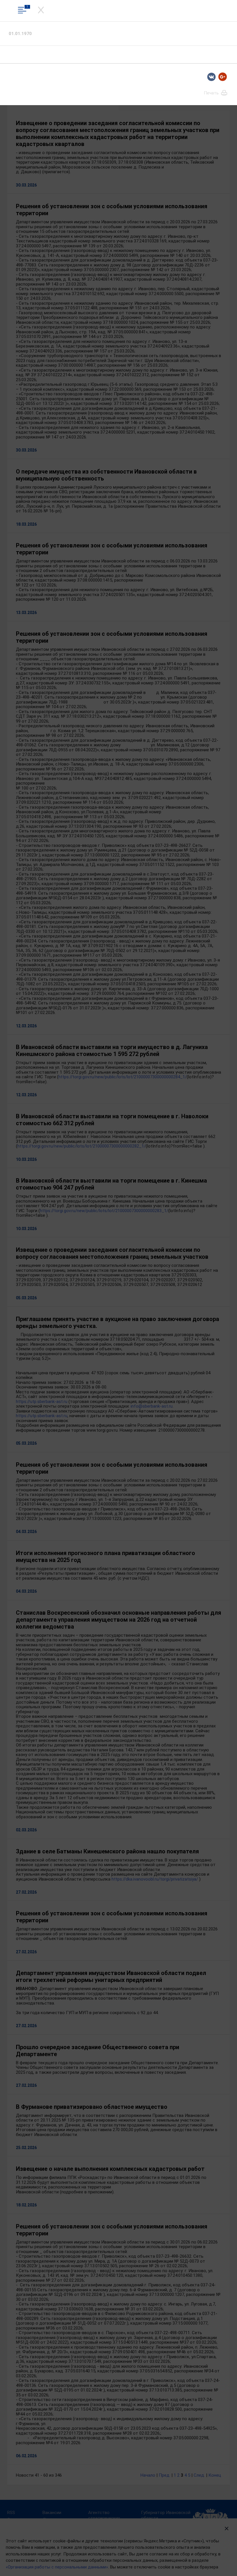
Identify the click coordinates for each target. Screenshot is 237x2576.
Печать (212, 93)
